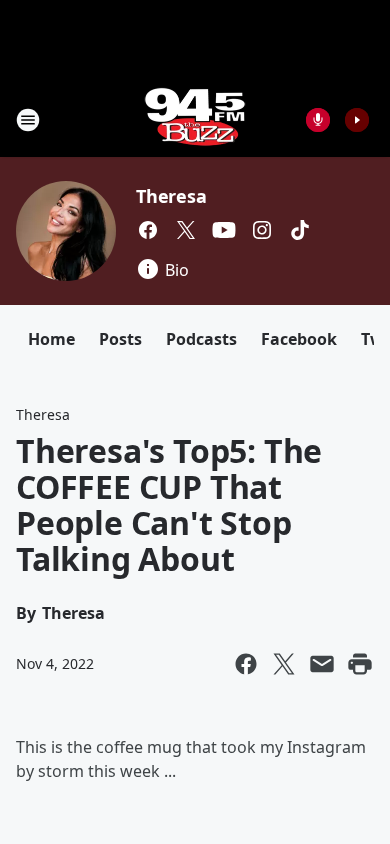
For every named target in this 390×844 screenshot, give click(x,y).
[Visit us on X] (186, 230)
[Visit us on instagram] (262, 230)
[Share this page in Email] (322, 664)
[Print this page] (360, 664)
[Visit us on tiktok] (300, 230)
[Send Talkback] (318, 120)
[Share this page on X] (284, 664)
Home (51, 339)
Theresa (171, 196)
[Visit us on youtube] (224, 230)
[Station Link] (195, 119)
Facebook (299, 339)
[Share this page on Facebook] (246, 664)
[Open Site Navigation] (28, 120)
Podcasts (201, 339)
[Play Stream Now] (357, 120)
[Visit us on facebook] (148, 230)
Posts (120, 339)
